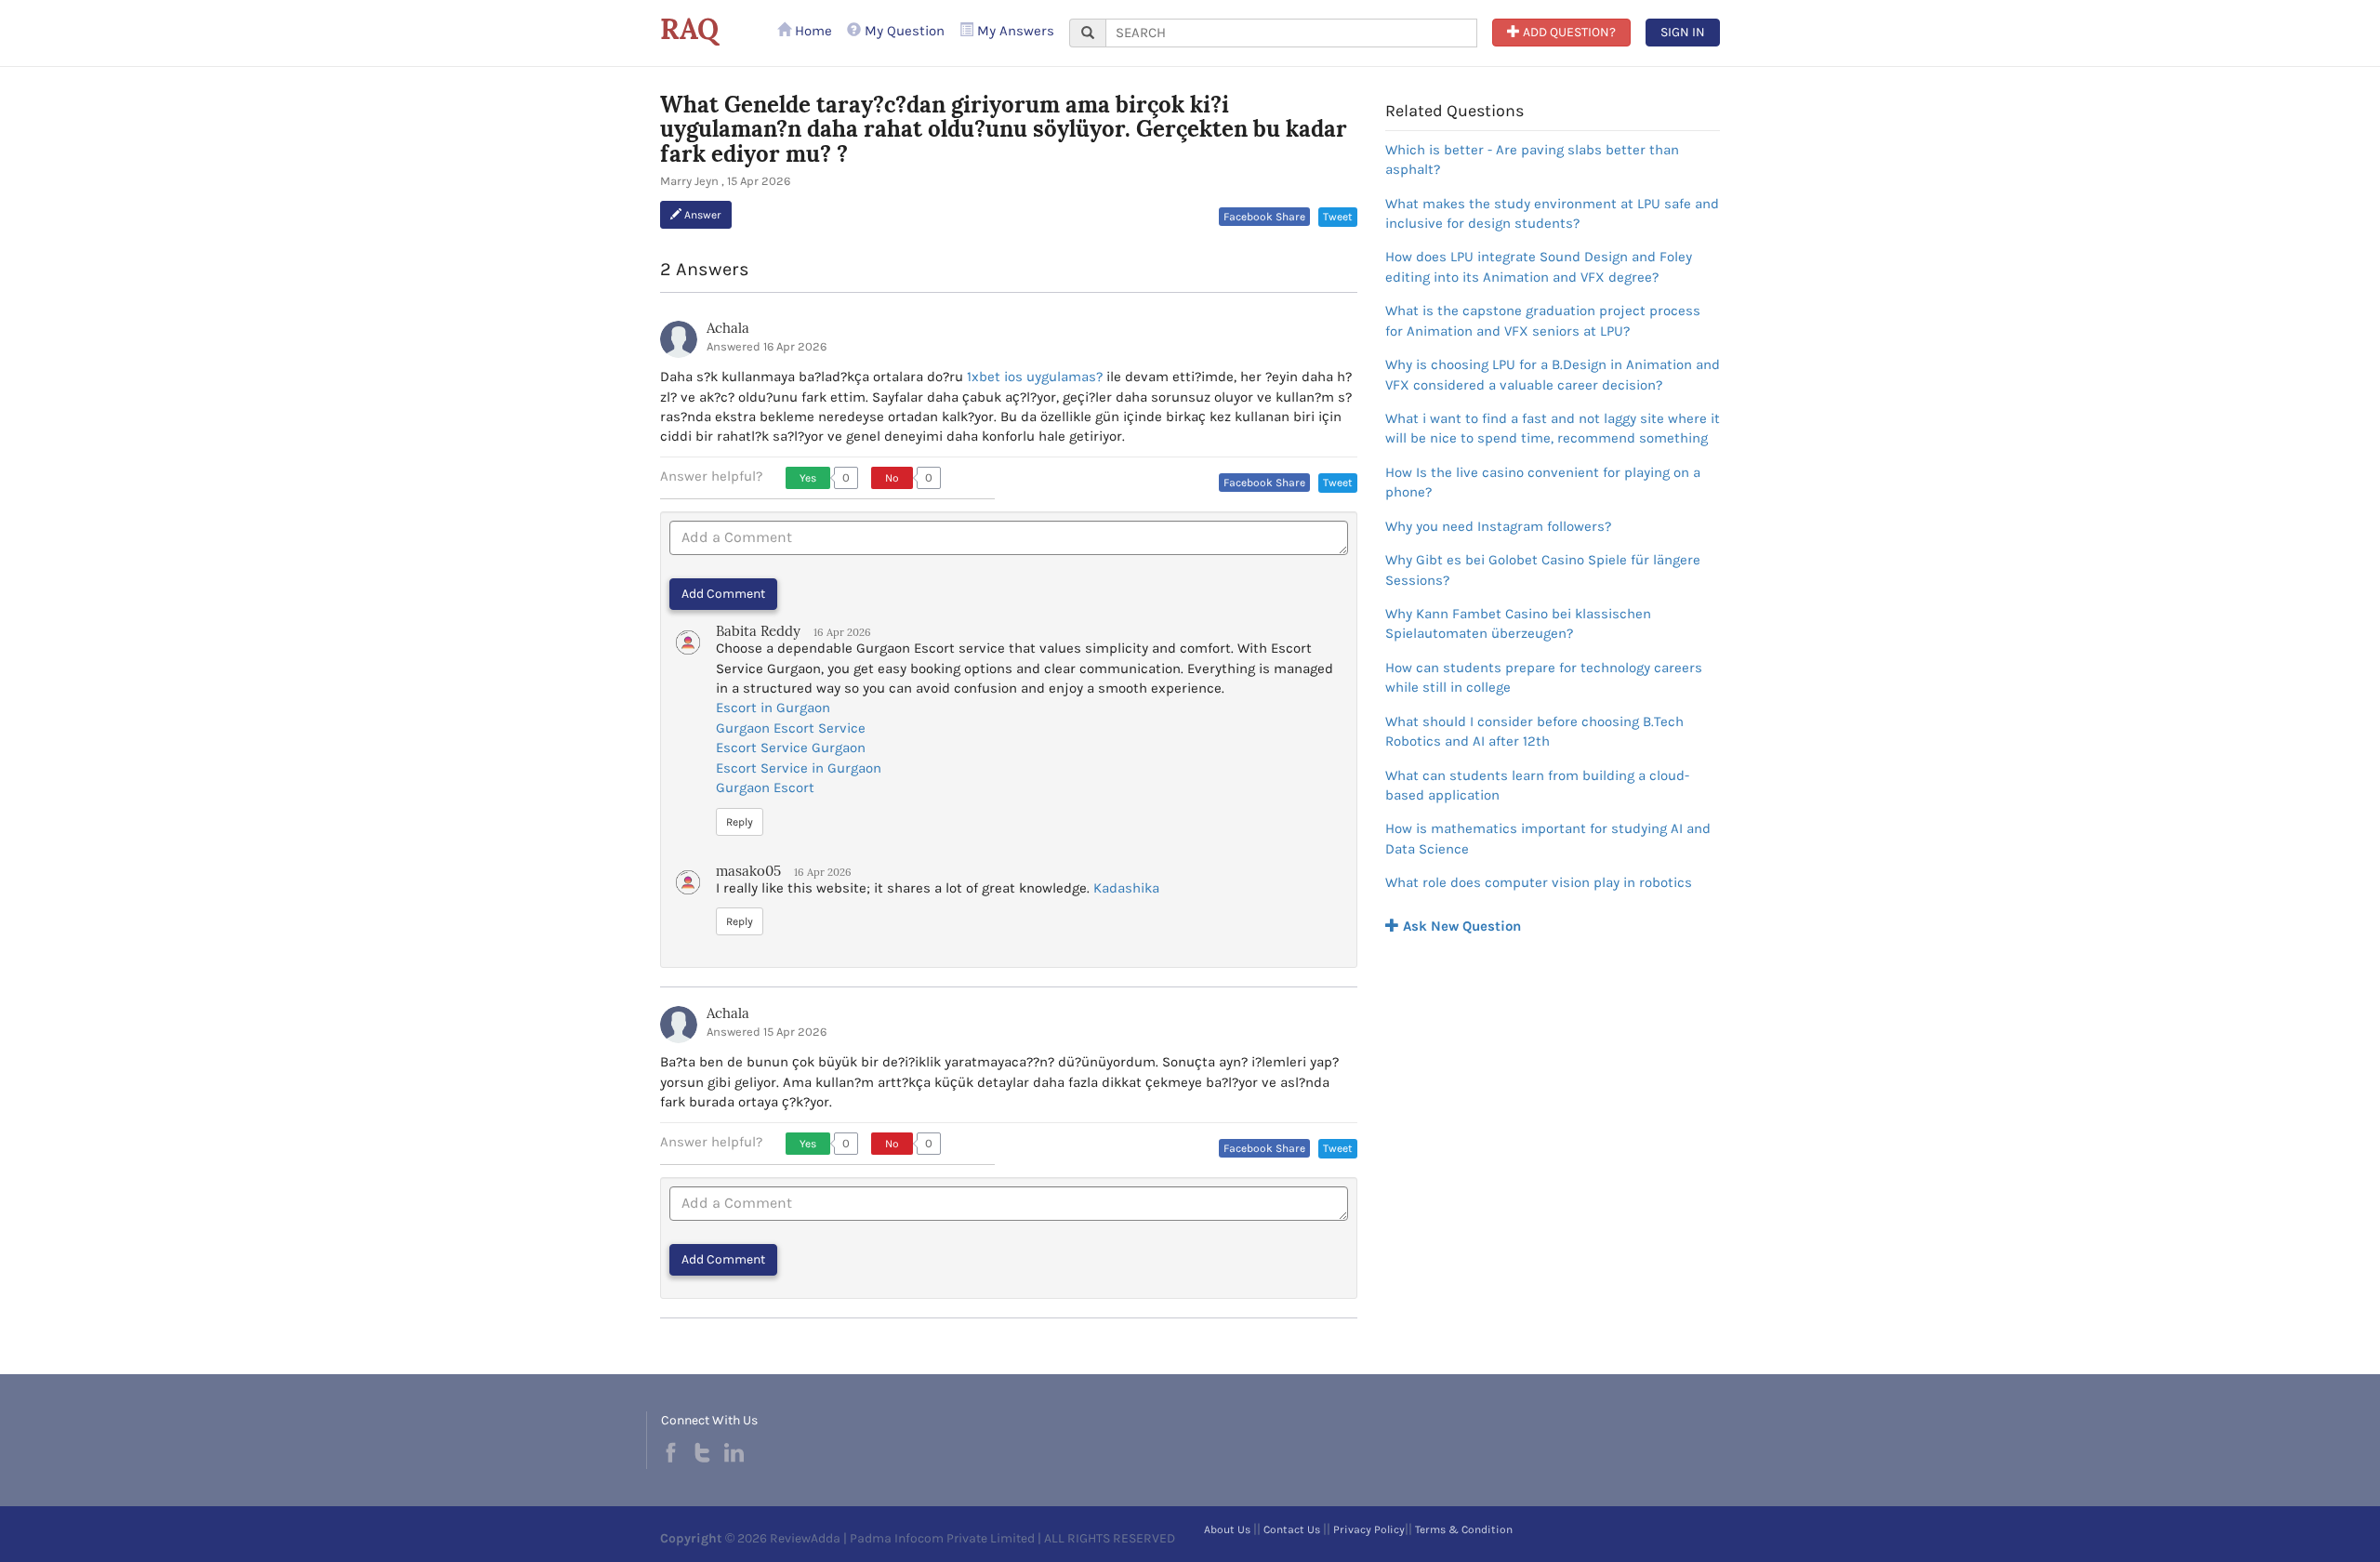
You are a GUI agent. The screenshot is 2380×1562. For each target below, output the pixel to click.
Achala (728, 328)
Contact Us (1292, 1529)
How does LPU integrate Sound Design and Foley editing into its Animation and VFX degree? (1539, 266)
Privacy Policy (1369, 1529)
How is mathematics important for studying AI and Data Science (1548, 838)
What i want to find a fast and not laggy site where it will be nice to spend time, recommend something (1553, 428)
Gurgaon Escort (765, 788)
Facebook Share (1264, 217)
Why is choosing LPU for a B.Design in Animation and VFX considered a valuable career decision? (1553, 374)
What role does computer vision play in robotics (1539, 882)
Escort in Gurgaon (773, 708)
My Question (903, 31)
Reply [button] (740, 822)
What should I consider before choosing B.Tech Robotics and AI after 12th (1534, 731)
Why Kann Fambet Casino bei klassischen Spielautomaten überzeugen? (1518, 623)
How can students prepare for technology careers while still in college (1544, 677)
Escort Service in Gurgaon (799, 768)
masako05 (748, 871)
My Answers (1014, 31)
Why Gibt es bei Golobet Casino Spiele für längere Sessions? (1543, 569)
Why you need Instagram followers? (1498, 526)
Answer (701, 215)
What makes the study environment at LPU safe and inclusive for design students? (1552, 213)
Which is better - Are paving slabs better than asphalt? (1532, 159)
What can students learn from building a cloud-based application (1537, 785)
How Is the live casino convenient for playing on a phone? (1543, 482)
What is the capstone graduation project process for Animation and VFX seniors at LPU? (1543, 320)
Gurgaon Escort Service (791, 728)
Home (812, 31)
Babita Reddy (758, 631)
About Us (1227, 1529)
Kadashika (1126, 888)
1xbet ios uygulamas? (1035, 377)
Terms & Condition (1464, 1529)
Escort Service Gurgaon (791, 748)
